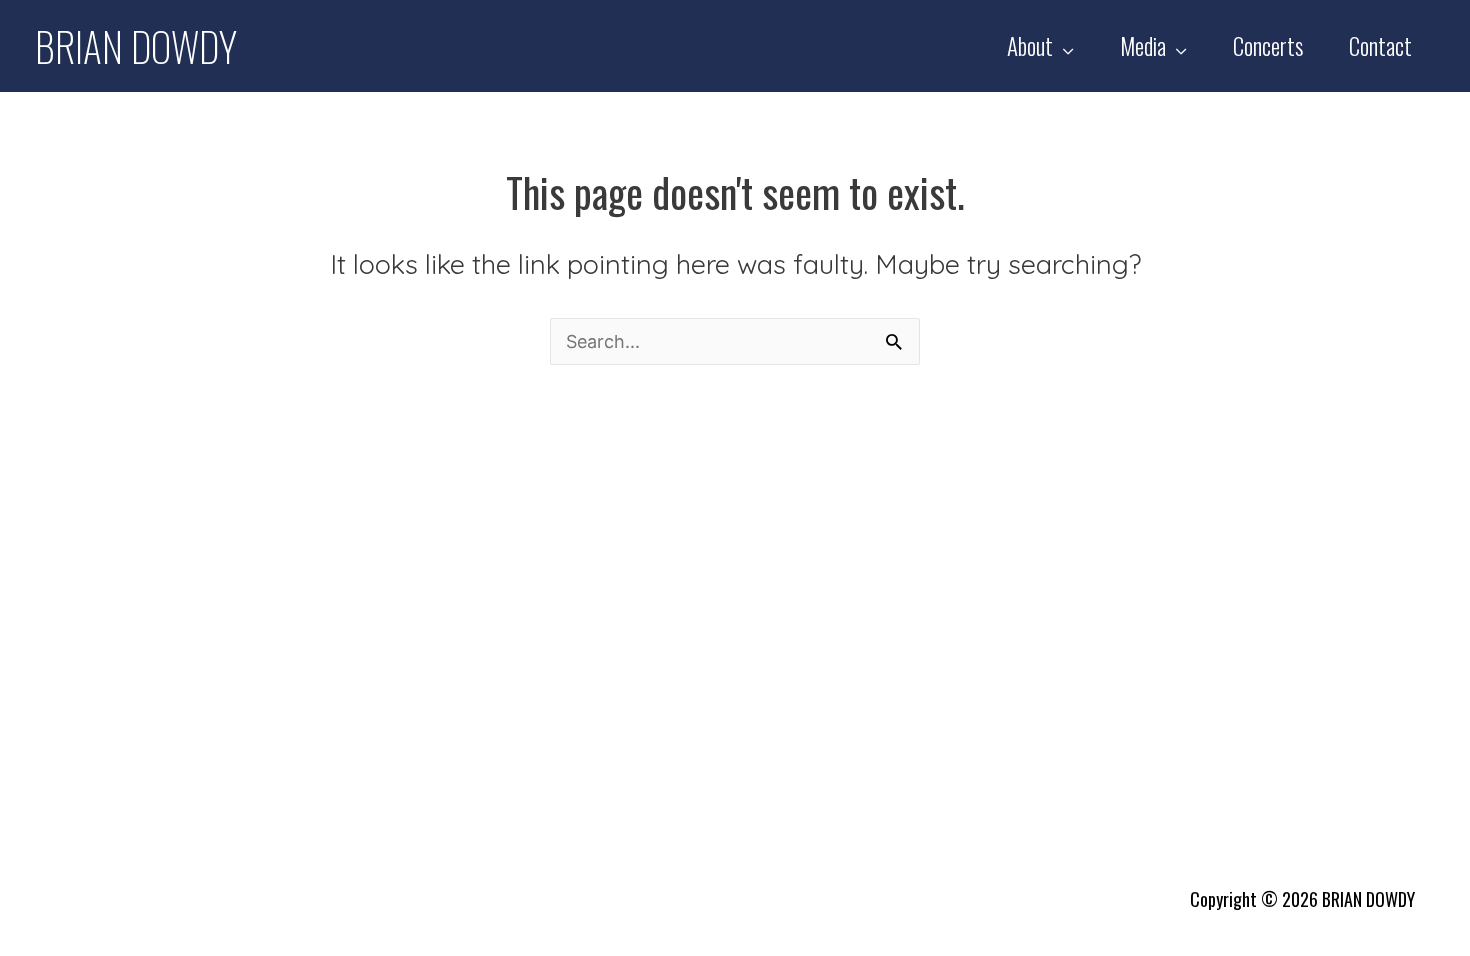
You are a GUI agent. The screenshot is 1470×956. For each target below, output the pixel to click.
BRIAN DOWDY (136, 46)
